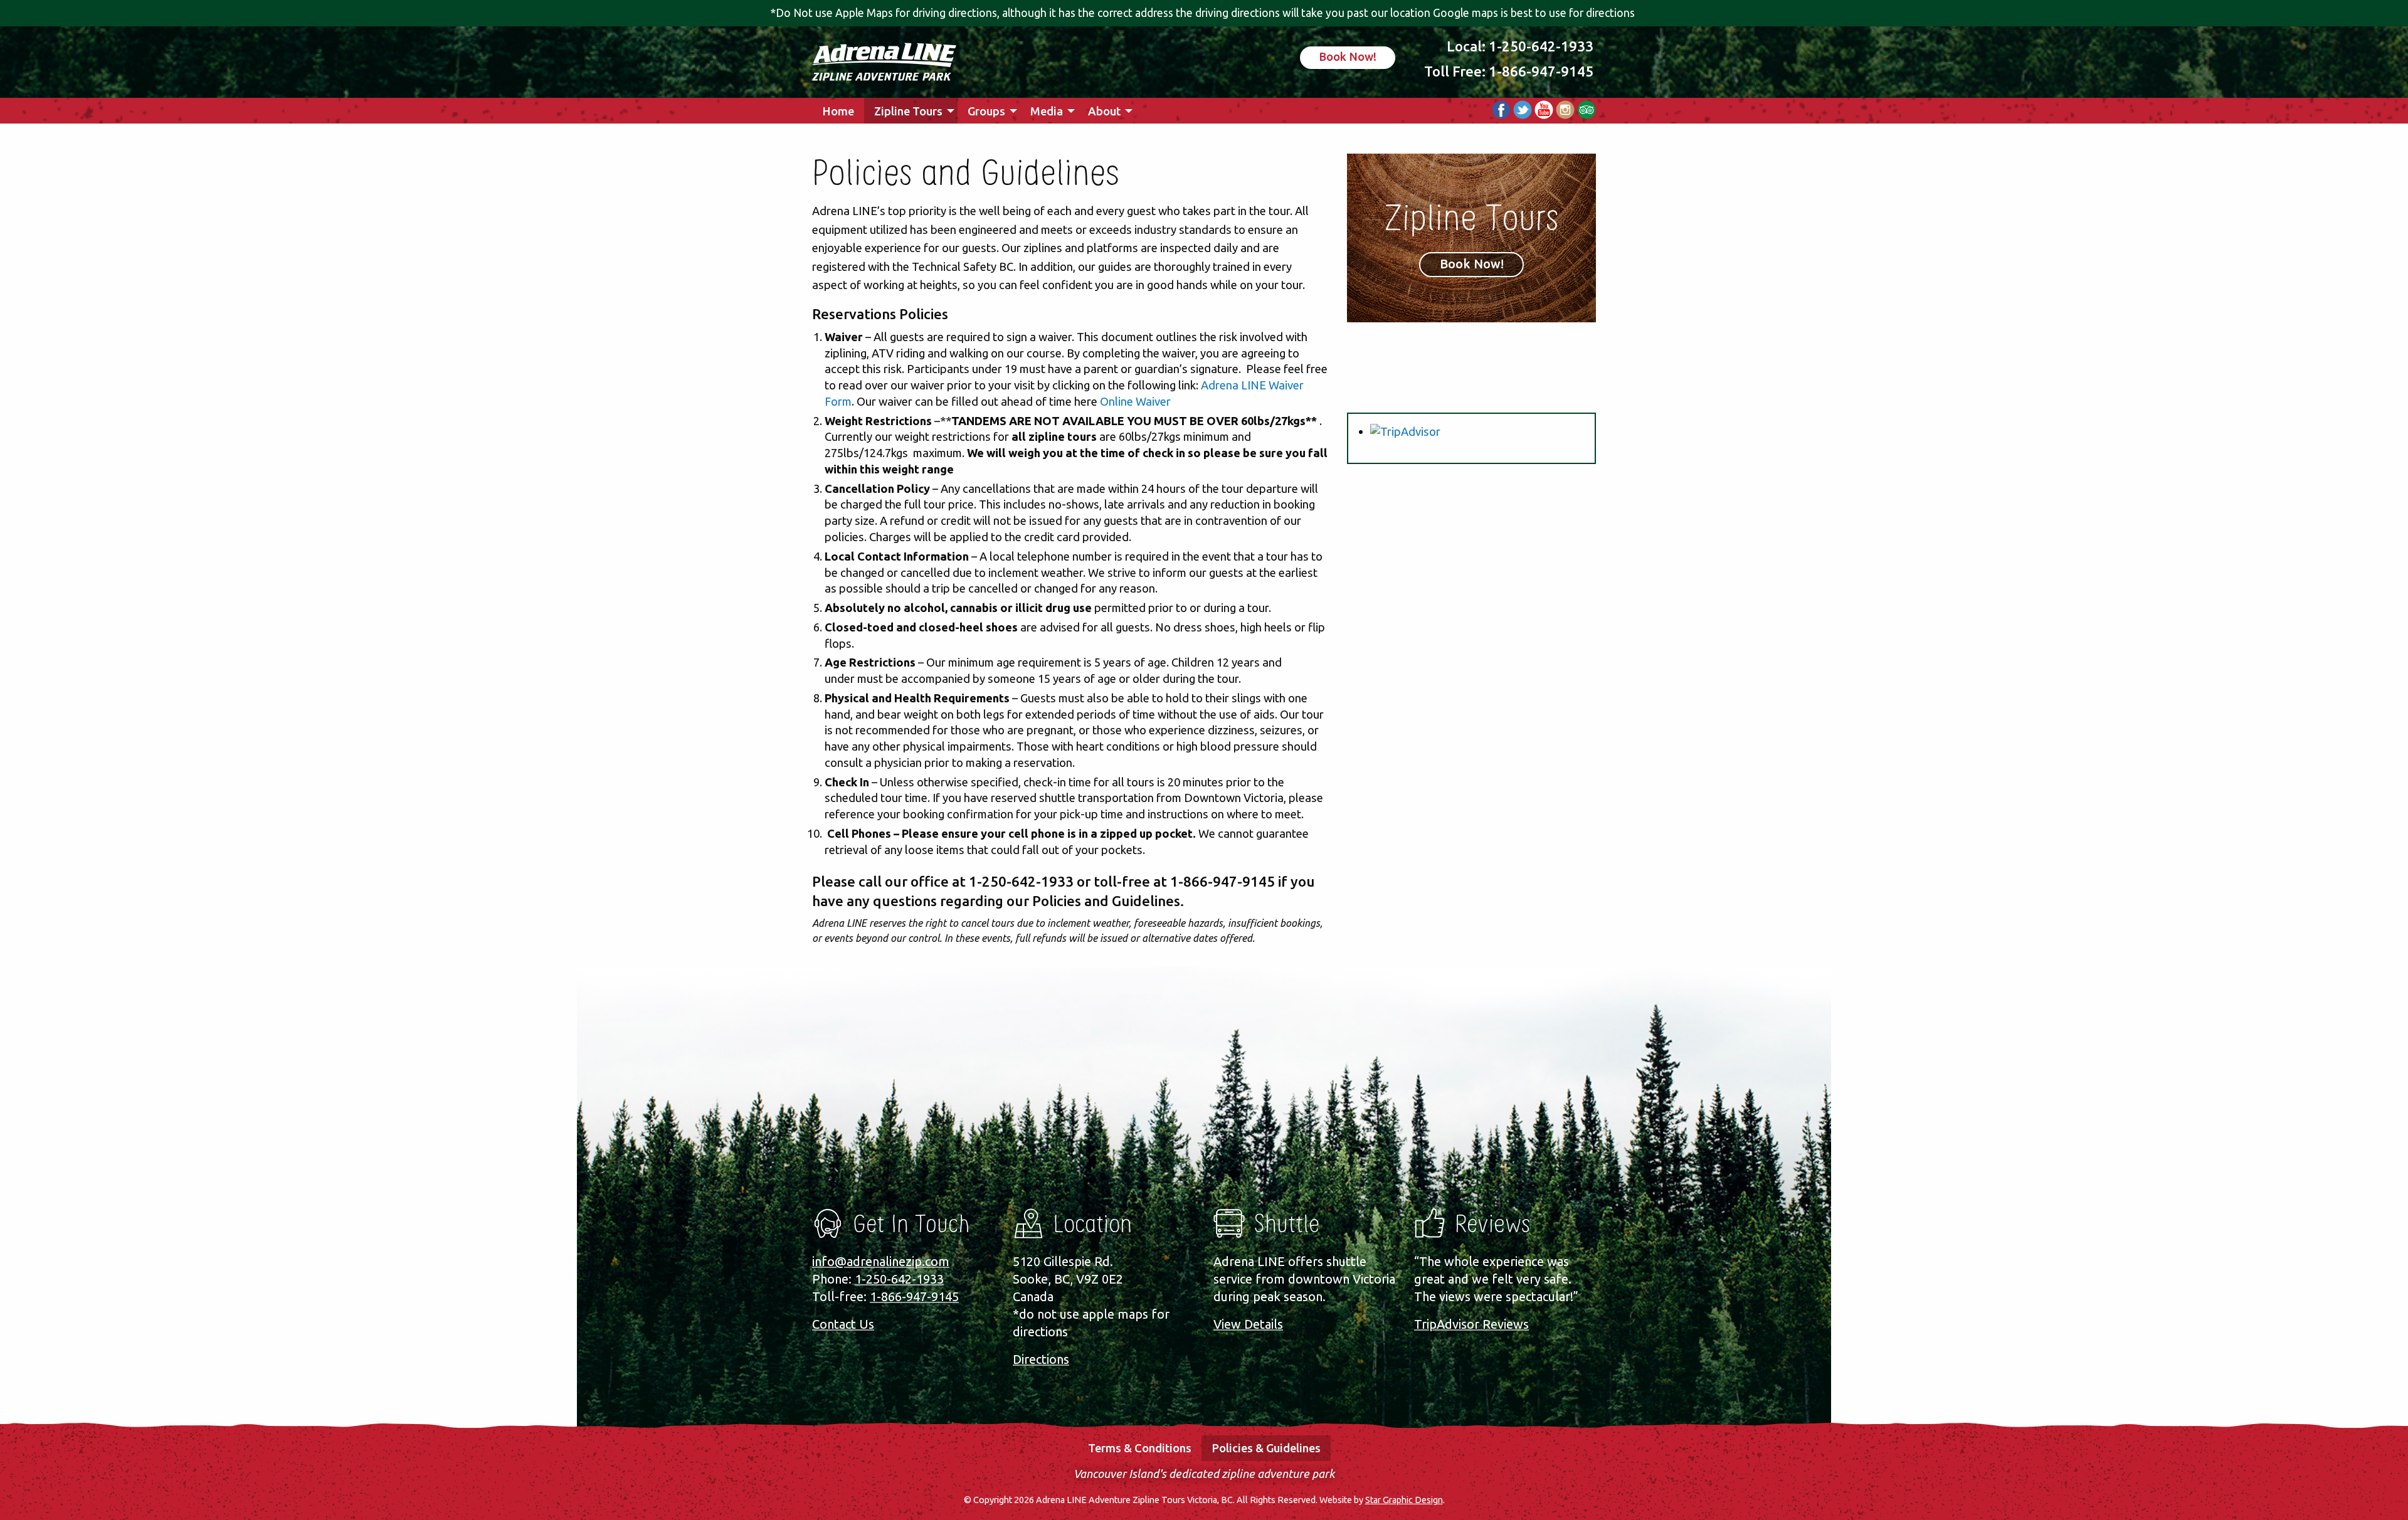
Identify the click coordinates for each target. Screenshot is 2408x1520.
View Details (1248, 1324)
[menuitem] (838, 111)
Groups (986, 111)
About (1104, 111)
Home (838, 111)
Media (1047, 111)
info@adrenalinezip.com (881, 1261)
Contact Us (843, 1324)
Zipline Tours (908, 111)
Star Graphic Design (1404, 1500)
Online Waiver (1135, 401)
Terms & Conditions (1140, 1448)
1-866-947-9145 (1541, 71)
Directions (1041, 1359)
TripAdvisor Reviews (1471, 1324)
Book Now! (1348, 56)
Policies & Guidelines (1266, 1448)
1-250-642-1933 (1541, 46)
